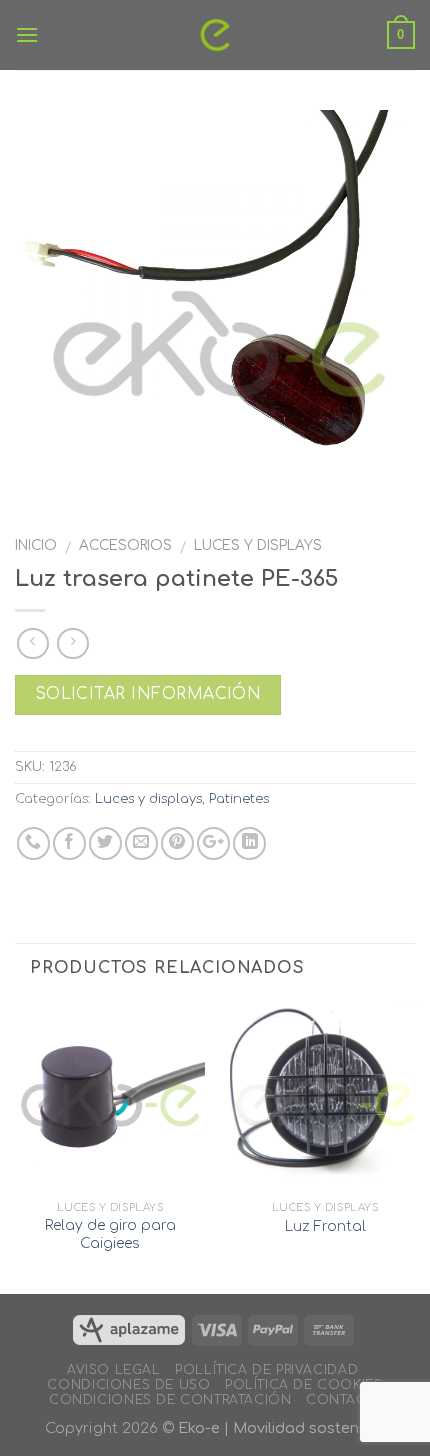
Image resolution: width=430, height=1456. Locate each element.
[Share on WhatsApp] (33, 843)
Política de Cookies (304, 1385)
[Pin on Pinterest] (177, 843)
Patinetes (239, 799)
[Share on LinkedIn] (249, 843)
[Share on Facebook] (69, 843)
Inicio (36, 545)
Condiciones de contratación (170, 1400)
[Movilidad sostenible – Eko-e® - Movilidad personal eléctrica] (215, 35)
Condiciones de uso (128, 1385)
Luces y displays (258, 545)
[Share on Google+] (213, 843)
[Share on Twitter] (105, 843)
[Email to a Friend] (141, 843)
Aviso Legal (114, 1370)
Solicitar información (148, 694)
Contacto (346, 1400)
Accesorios (125, 545)
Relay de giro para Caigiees (110, 1234)
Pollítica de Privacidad (266, 1370)
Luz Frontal (325, 1226)
